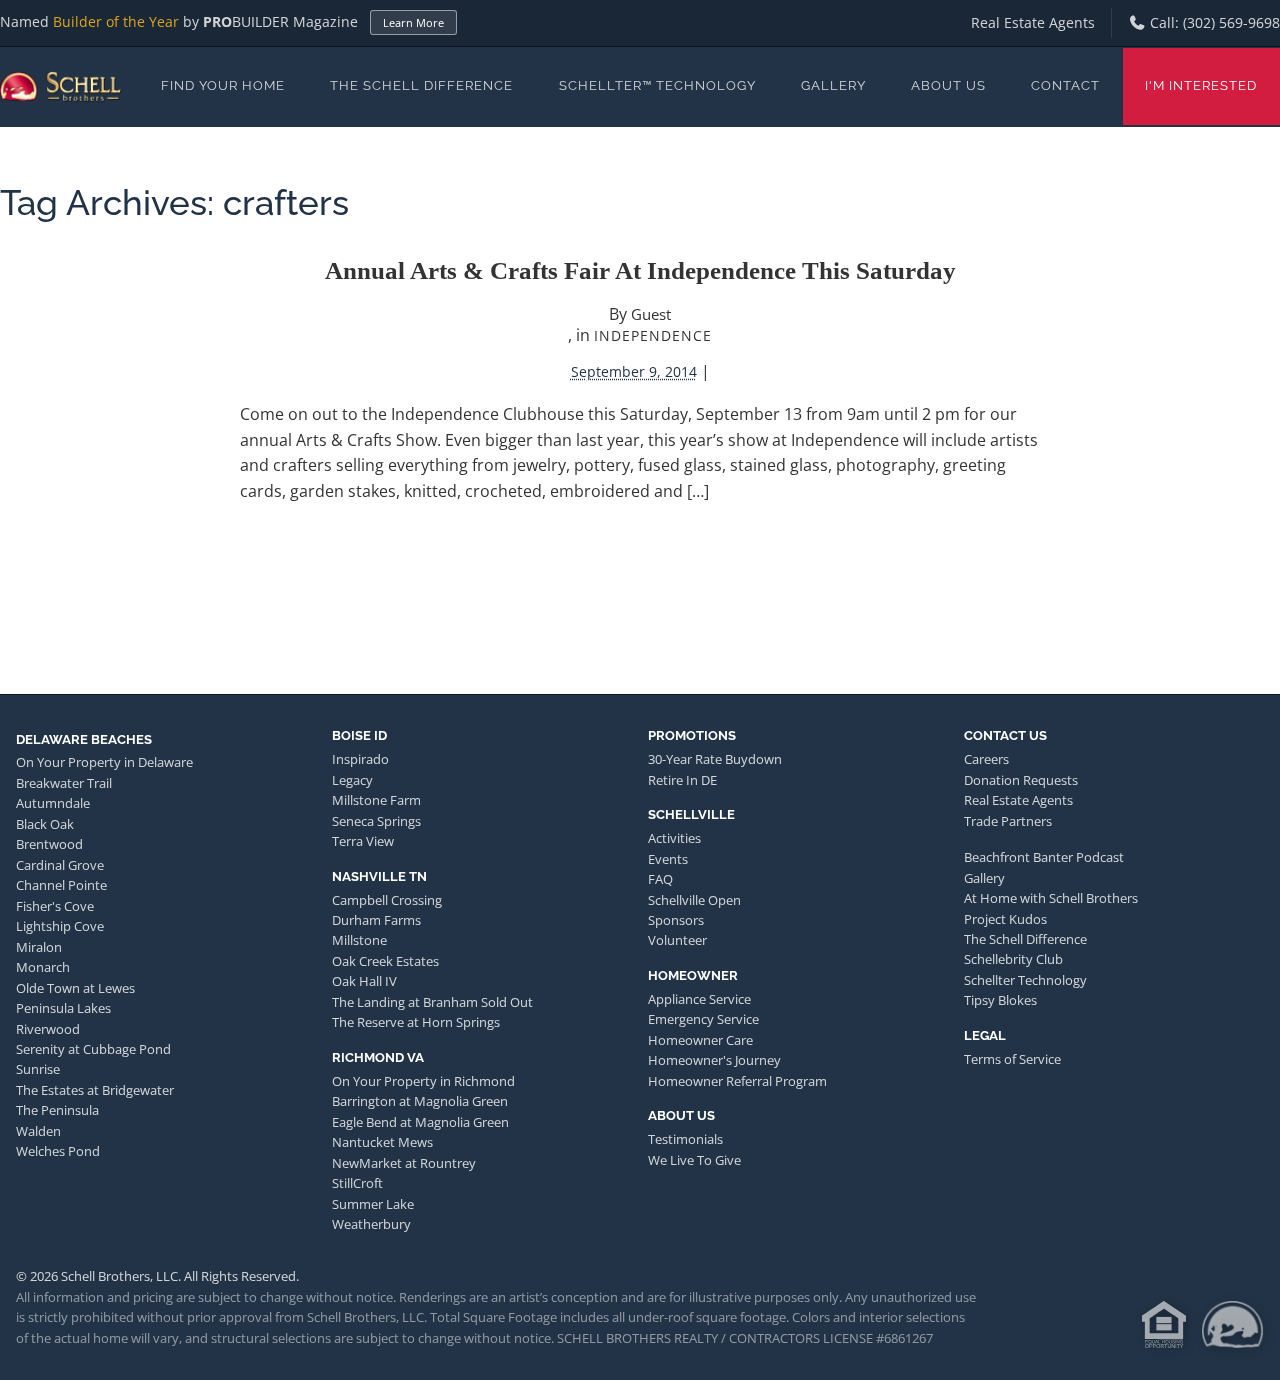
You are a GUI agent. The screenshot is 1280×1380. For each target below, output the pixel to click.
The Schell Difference (421, 85)
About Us (948, 85)
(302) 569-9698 (1231, 22)
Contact (1065, 85)
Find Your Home (223, 85)
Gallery (833, 85)
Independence (653, 335)
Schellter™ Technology (657, 85)
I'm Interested (1201, 85)
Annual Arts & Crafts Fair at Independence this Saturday (640, 270)
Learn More (413, 22)
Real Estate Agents (1033, 22)
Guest (651, 314)
